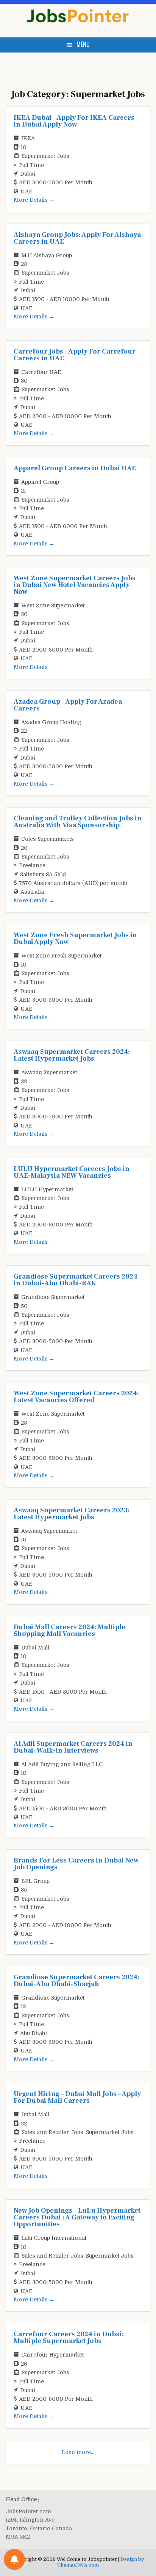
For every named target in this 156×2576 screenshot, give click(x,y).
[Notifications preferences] (14, 2559)
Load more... (78, 2452)
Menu (83, 44)
